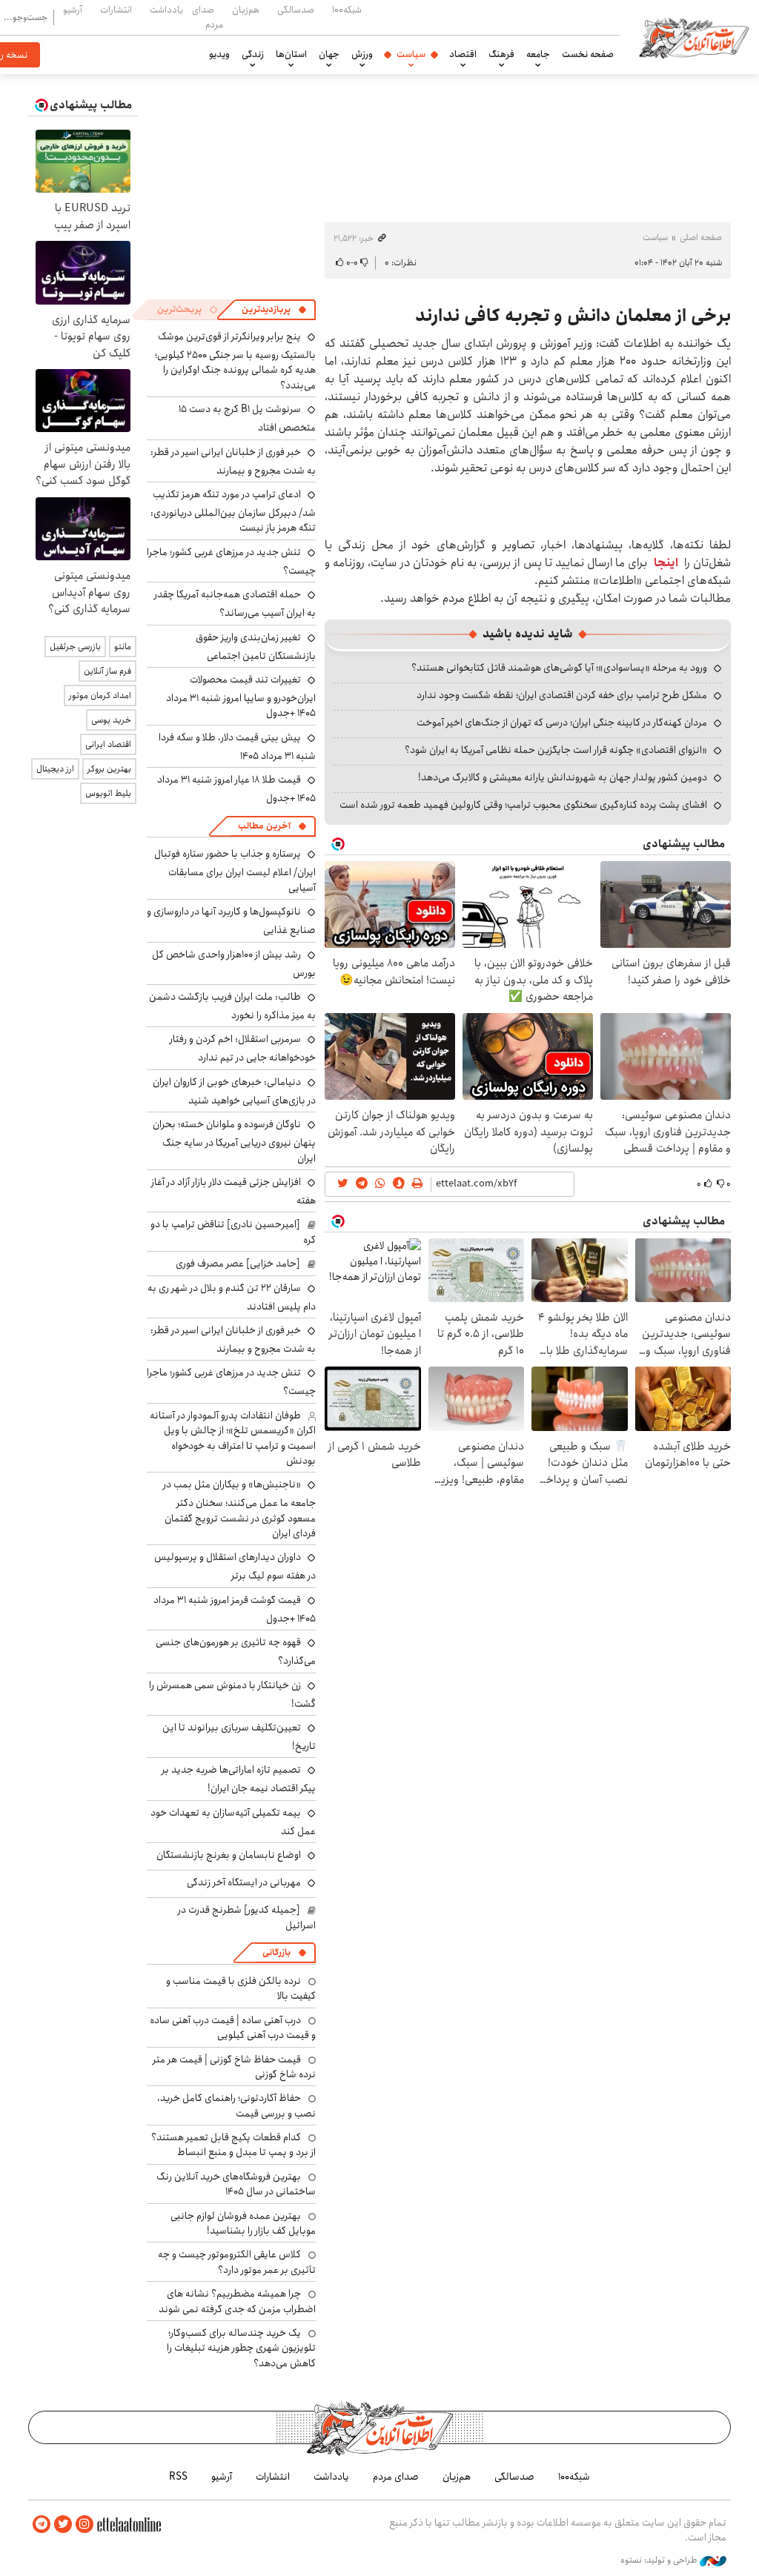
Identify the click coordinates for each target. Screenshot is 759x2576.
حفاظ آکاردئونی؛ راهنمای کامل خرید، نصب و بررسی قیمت (236, 2105)
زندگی (253, 54)
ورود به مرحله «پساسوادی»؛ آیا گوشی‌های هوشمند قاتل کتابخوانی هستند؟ (559, 668)
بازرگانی (276, 1952)
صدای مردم (208, 17)
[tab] (274, 310)
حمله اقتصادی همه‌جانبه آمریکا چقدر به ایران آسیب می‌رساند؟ (235, 604)
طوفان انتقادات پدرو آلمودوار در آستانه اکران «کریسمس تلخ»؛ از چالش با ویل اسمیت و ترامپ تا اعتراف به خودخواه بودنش (233, 1438)
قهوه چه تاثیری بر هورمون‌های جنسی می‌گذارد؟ (236, 1652)
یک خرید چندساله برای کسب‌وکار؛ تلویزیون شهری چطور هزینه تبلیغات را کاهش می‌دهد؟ (241, 2348)
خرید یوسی (111, 720)
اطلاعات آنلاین (694, 37)
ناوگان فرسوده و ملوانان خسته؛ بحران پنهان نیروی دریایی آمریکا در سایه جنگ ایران (234, 1141)
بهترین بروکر (109, 769)
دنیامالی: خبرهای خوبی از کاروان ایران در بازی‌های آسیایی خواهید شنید (234, 1091)
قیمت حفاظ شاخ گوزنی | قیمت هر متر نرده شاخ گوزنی (234, 2067)
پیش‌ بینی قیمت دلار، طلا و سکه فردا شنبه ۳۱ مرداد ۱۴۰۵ (237, 747)
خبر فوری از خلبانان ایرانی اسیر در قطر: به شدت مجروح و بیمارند (233, 461)
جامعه (538, 54)
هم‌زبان (246, 10)
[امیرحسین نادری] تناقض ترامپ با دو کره (233, 1232)
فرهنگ (501, 54)
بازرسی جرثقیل (75, 647)
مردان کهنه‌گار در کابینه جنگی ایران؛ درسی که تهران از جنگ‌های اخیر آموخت (562, 723)
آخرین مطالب (264, 826)
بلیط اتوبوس (108, 793)
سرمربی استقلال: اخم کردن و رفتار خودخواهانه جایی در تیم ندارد (243, 1048)
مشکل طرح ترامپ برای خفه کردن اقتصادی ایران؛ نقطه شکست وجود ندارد (562, 695)
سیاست (411, 54)
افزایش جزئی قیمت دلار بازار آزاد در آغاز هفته (233, 1191)
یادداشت (166, 10)
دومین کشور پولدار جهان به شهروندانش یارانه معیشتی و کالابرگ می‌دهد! (563, 777)
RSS (178, 2477)
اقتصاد (463, 54)
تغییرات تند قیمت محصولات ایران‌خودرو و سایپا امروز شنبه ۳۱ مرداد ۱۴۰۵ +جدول (241, 696)
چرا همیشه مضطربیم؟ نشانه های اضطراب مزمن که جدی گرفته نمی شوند (237, 2301)
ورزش (362, 54)
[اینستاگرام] (84, 2524)
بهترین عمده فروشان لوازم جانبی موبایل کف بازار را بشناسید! (243, 2223)
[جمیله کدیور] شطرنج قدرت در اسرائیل (247, 1917)
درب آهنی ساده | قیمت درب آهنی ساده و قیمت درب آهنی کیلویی (233, 2028)
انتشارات (116, 10)
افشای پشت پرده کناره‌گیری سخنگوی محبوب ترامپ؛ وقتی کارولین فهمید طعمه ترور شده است (523, 805)
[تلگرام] (42, 2524)
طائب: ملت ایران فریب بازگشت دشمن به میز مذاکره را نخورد (232, 1006)
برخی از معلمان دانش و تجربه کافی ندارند (573, 316)
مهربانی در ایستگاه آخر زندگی (244, 1882)
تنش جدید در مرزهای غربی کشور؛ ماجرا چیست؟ (231, 561)
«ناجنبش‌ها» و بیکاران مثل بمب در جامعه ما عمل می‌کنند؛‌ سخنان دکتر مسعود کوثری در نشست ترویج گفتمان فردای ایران (239, 1509)
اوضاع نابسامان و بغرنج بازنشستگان (229, 1855)
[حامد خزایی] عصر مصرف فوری (238, 1264)
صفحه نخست (588, 54)
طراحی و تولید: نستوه (660, 2560)
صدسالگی (296, 10)
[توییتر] (63, 2524)
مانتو (123, 647)
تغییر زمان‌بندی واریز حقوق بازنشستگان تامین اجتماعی (256, 647)
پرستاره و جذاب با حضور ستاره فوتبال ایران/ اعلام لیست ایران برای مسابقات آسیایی (235, 870)
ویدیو (219, 54)
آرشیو (73, 10)
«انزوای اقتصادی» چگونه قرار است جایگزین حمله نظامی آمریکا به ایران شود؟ (556, 750)
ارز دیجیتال (55, 769)
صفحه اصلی (701, 238)
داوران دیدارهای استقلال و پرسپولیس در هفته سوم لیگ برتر (235, 1566)
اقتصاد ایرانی (108, 744)
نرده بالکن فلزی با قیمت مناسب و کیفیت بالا (241, 1988)
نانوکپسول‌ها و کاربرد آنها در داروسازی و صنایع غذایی (231, 921)
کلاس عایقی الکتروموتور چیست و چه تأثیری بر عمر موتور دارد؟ (237, 2262)
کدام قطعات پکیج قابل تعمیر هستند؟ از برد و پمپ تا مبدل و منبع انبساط (233, 2145)
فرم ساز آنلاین (107, 671)
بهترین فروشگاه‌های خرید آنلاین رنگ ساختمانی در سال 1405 (236, 2184)
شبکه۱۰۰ (347, 10)
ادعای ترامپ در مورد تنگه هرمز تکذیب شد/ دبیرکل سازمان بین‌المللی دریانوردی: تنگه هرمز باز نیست (233, 511)
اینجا (666, 563)
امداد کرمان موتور (100, 696)
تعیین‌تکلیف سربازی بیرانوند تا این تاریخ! (239, 1737)
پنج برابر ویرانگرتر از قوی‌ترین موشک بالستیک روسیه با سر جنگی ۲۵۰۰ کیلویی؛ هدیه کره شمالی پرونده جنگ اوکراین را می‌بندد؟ (235, 361)
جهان (329, 54)
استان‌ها (291, 54)
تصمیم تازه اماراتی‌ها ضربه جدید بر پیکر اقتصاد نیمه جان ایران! (239, 1779)
